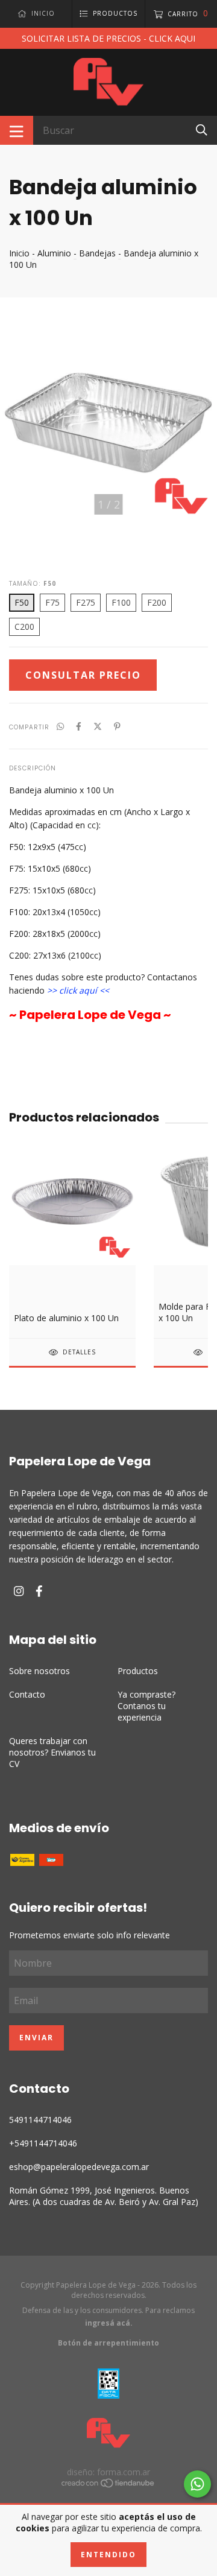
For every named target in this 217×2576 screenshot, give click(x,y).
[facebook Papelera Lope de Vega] (39, 1591)
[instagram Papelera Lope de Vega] (19, 1591)
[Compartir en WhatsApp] (60, 726)
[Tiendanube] (108, 2485)
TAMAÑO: (33, 583)
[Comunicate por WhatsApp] (197, 2484)
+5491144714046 (43, 2143)
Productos (138, 1671)
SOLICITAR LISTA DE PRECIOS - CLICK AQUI (108, 38)
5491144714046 (40, 2120)
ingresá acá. (109, 2323)
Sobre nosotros (39, 1671)
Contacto (27, 1694)
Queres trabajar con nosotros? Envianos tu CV (52, 1752)
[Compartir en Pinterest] (117, 726)
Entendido (108, 2555)
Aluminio (54, 253)
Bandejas (97, 253)
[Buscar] (202, 129)
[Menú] (17, 130)
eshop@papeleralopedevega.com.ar (79, 2167)
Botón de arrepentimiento (108, 2343)
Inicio (19, 253)
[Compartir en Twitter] (98, 726)
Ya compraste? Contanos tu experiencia (146, 1706)
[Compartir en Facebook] (79, 726)
